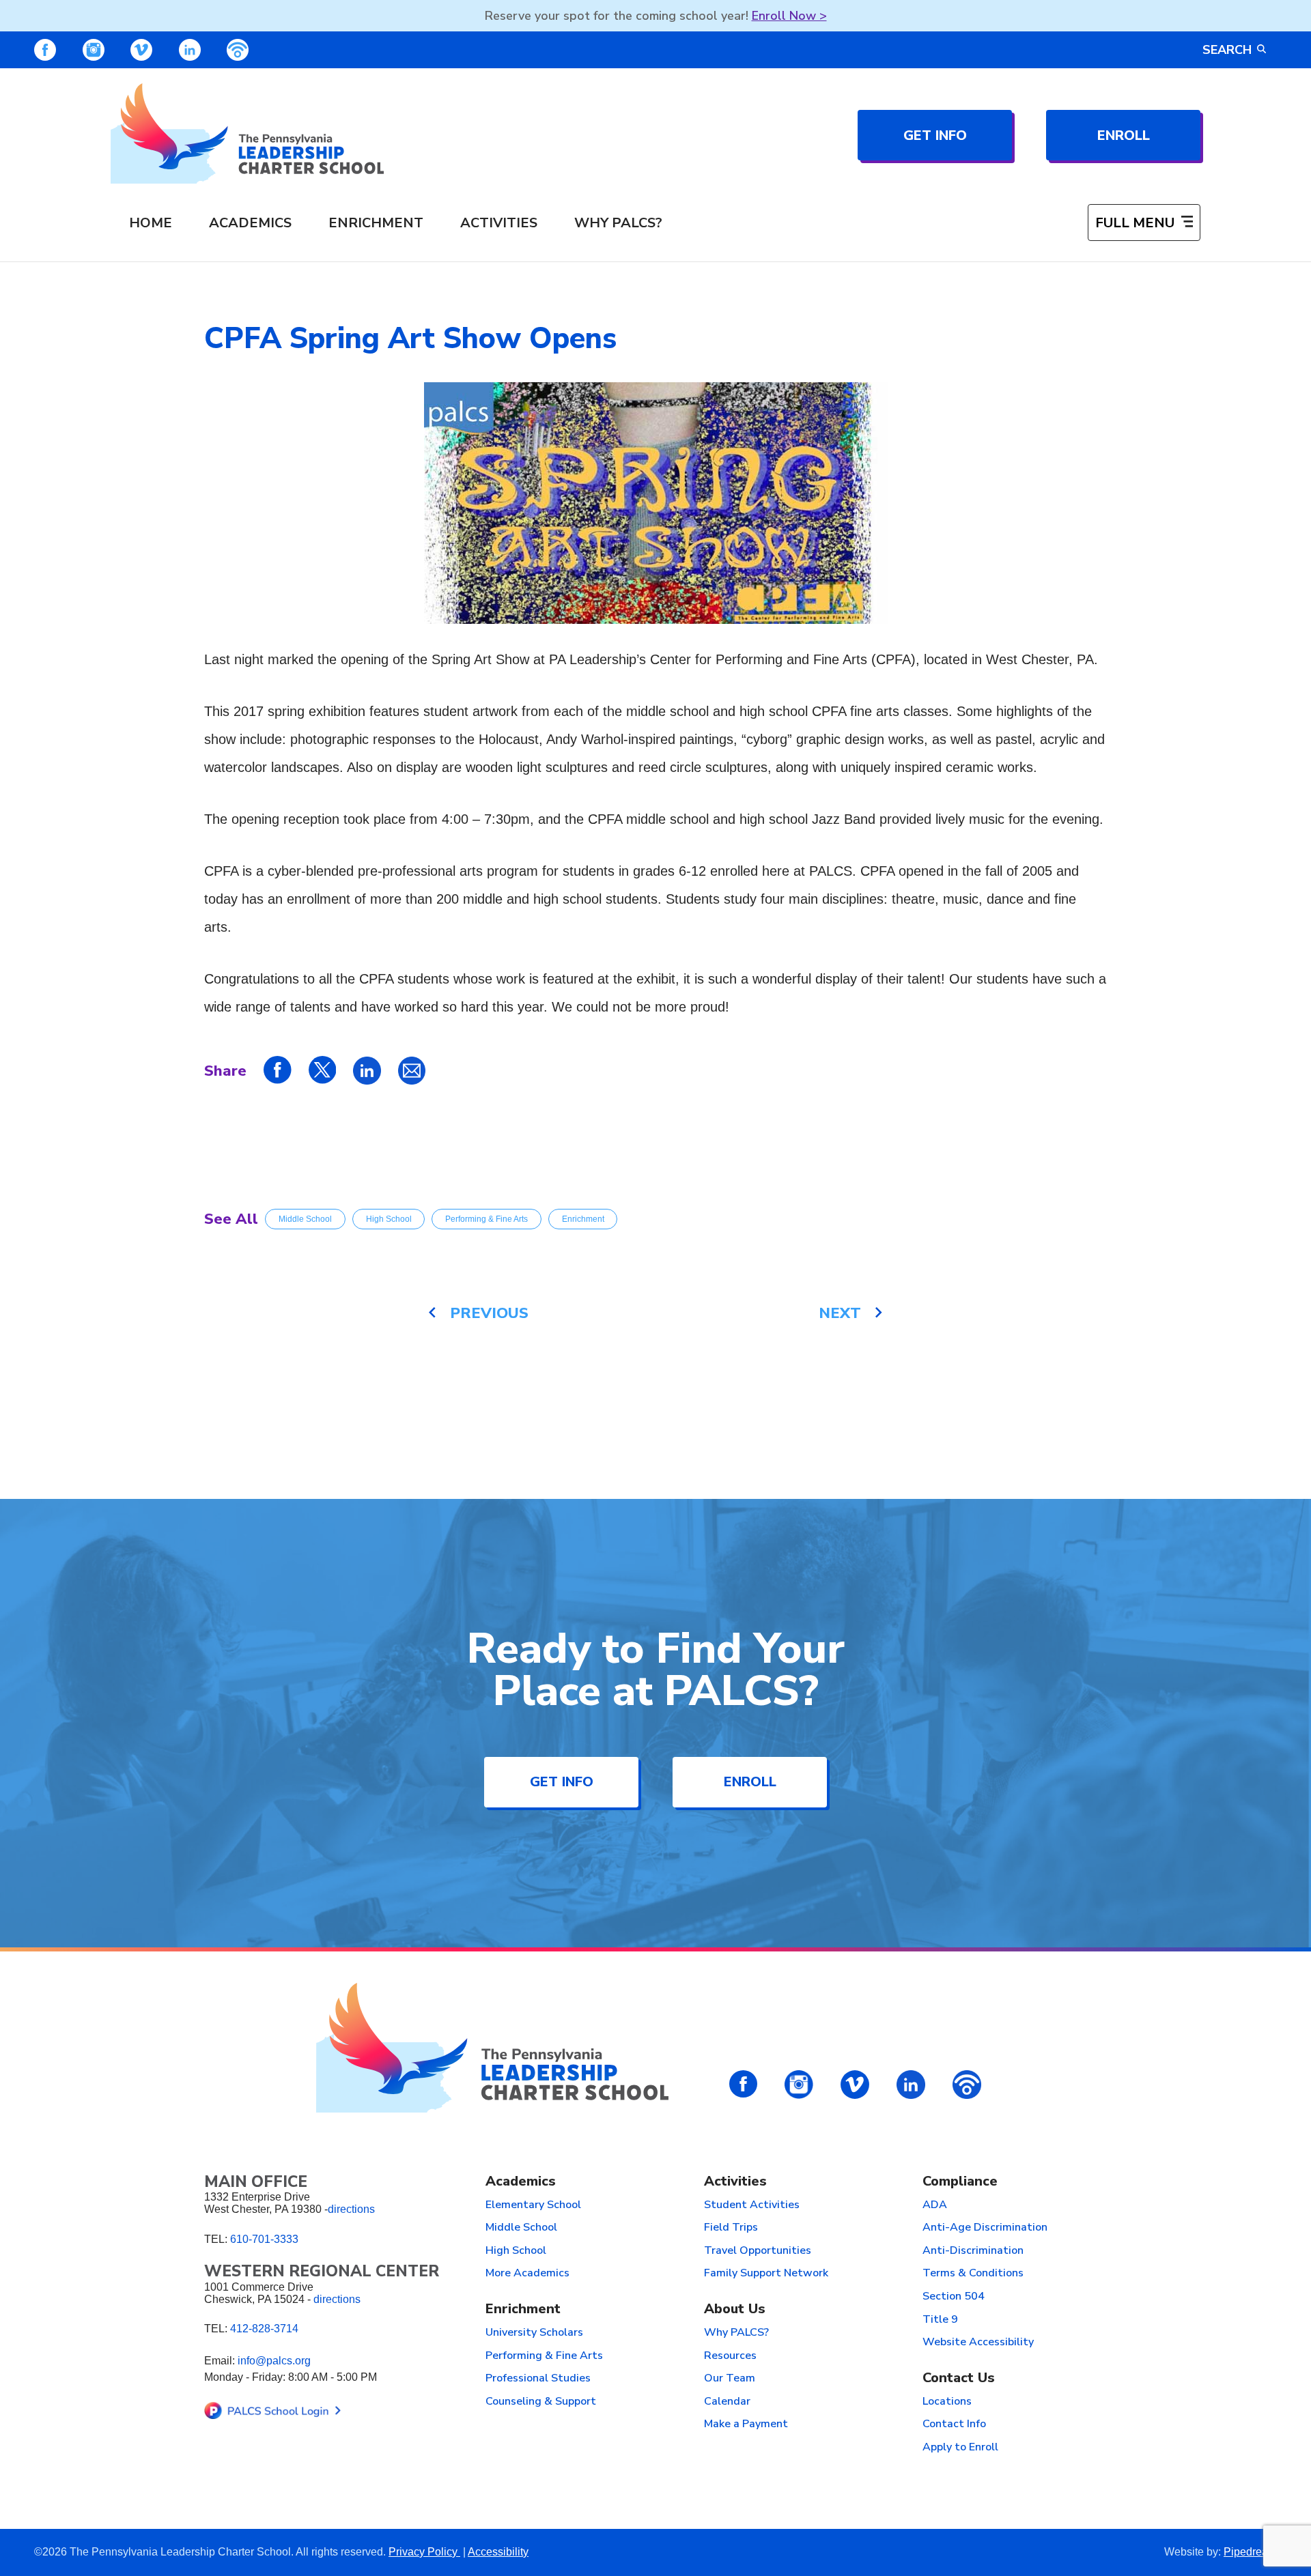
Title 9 (940, 2320)
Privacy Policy (424, 2552)
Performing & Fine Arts (487, 1219)
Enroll (1124, 135)
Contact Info (954, 2424)
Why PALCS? (618, 223)
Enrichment (376, 223)
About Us (735, 2309)
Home (151, 223)
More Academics (527, 2274)
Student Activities (752, 2205)
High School (389, 1219)
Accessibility (498, 2552)
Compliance (960, 2182)
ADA (935, 2205)
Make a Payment (746, 2424)
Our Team (730, 2379)
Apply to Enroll (960, 2448)
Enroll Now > (789, 16)
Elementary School (533, 2205)
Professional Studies (538, 2379)
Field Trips (731, 2228)
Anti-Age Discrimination (985, 2228)
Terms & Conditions (973, 2274)
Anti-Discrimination (973, 2251)
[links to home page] (247, 133)
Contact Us (959, 2378)
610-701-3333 (264, 2239)
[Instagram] (94, 50)
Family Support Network (766, 2274)
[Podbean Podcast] (238, 50)
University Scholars (534, 2333)
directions (351, 2209)
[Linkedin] (190, 50)
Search (1227, 50)
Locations (947, 2402)
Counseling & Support (541, 2402)
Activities (499, 223)
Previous (489, 1313)
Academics (250, 223)
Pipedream (1250, 2552)
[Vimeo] (141, 50)
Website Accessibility (978, 2343)
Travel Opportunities (758, 2251)
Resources (730, 2356)
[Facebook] (45, 50)
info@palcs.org (274, 2361)
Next (840, 1313)
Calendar (727, 2402)
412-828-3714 (264, 2329)
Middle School (305, 1219)
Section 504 (954, 2297)
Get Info (935, 135)
